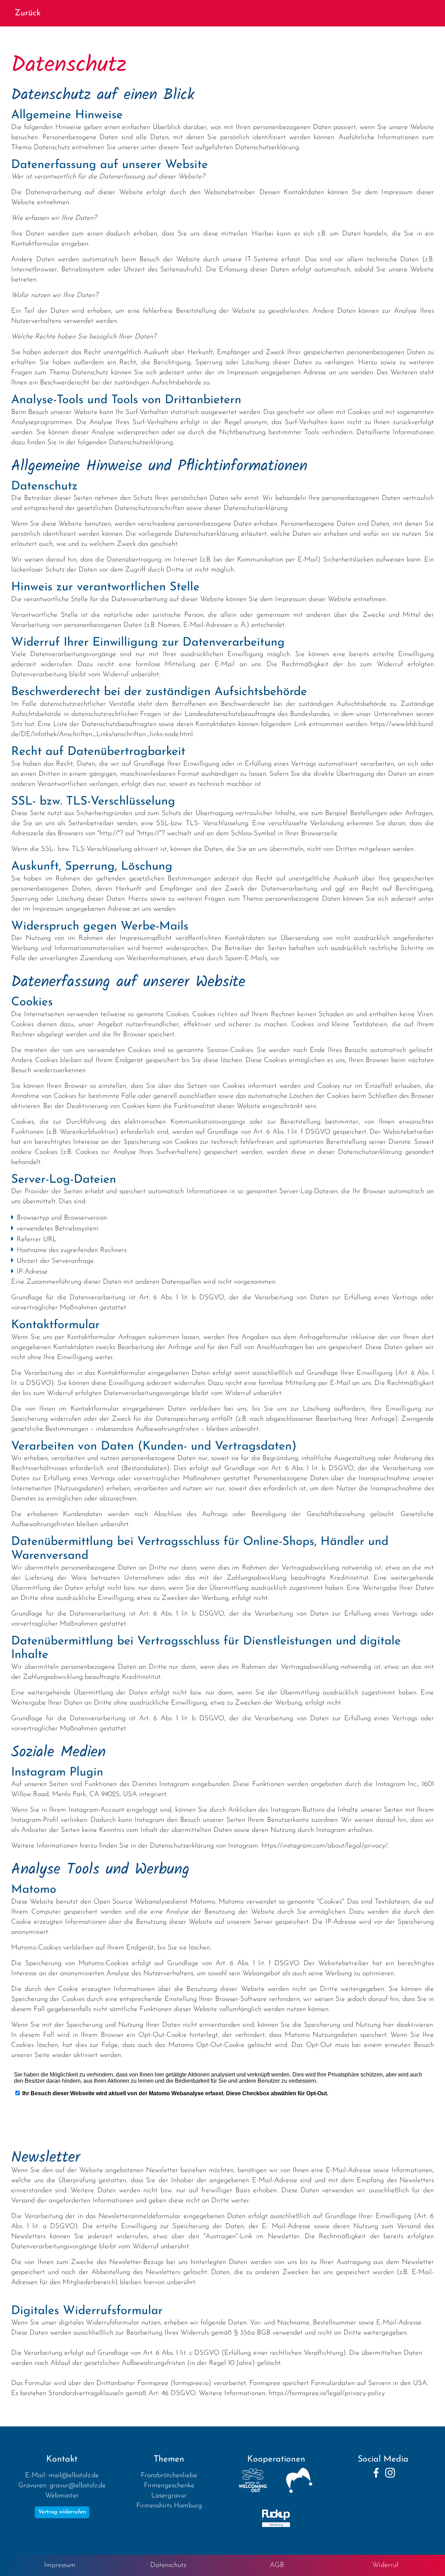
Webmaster (62, 2496)
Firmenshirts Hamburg (169, 2506)
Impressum (60, 2565)
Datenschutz (168, 2565)
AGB (277, 2565)
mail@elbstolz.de (74, 2475)
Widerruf (385, 2565)
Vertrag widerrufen (62, 2512)
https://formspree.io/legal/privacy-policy (327, 2393)
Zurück (28, 13)
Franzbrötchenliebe (169, 2475)
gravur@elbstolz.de (78, 2486)
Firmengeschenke (169, 2486)
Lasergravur (169, 2496)
